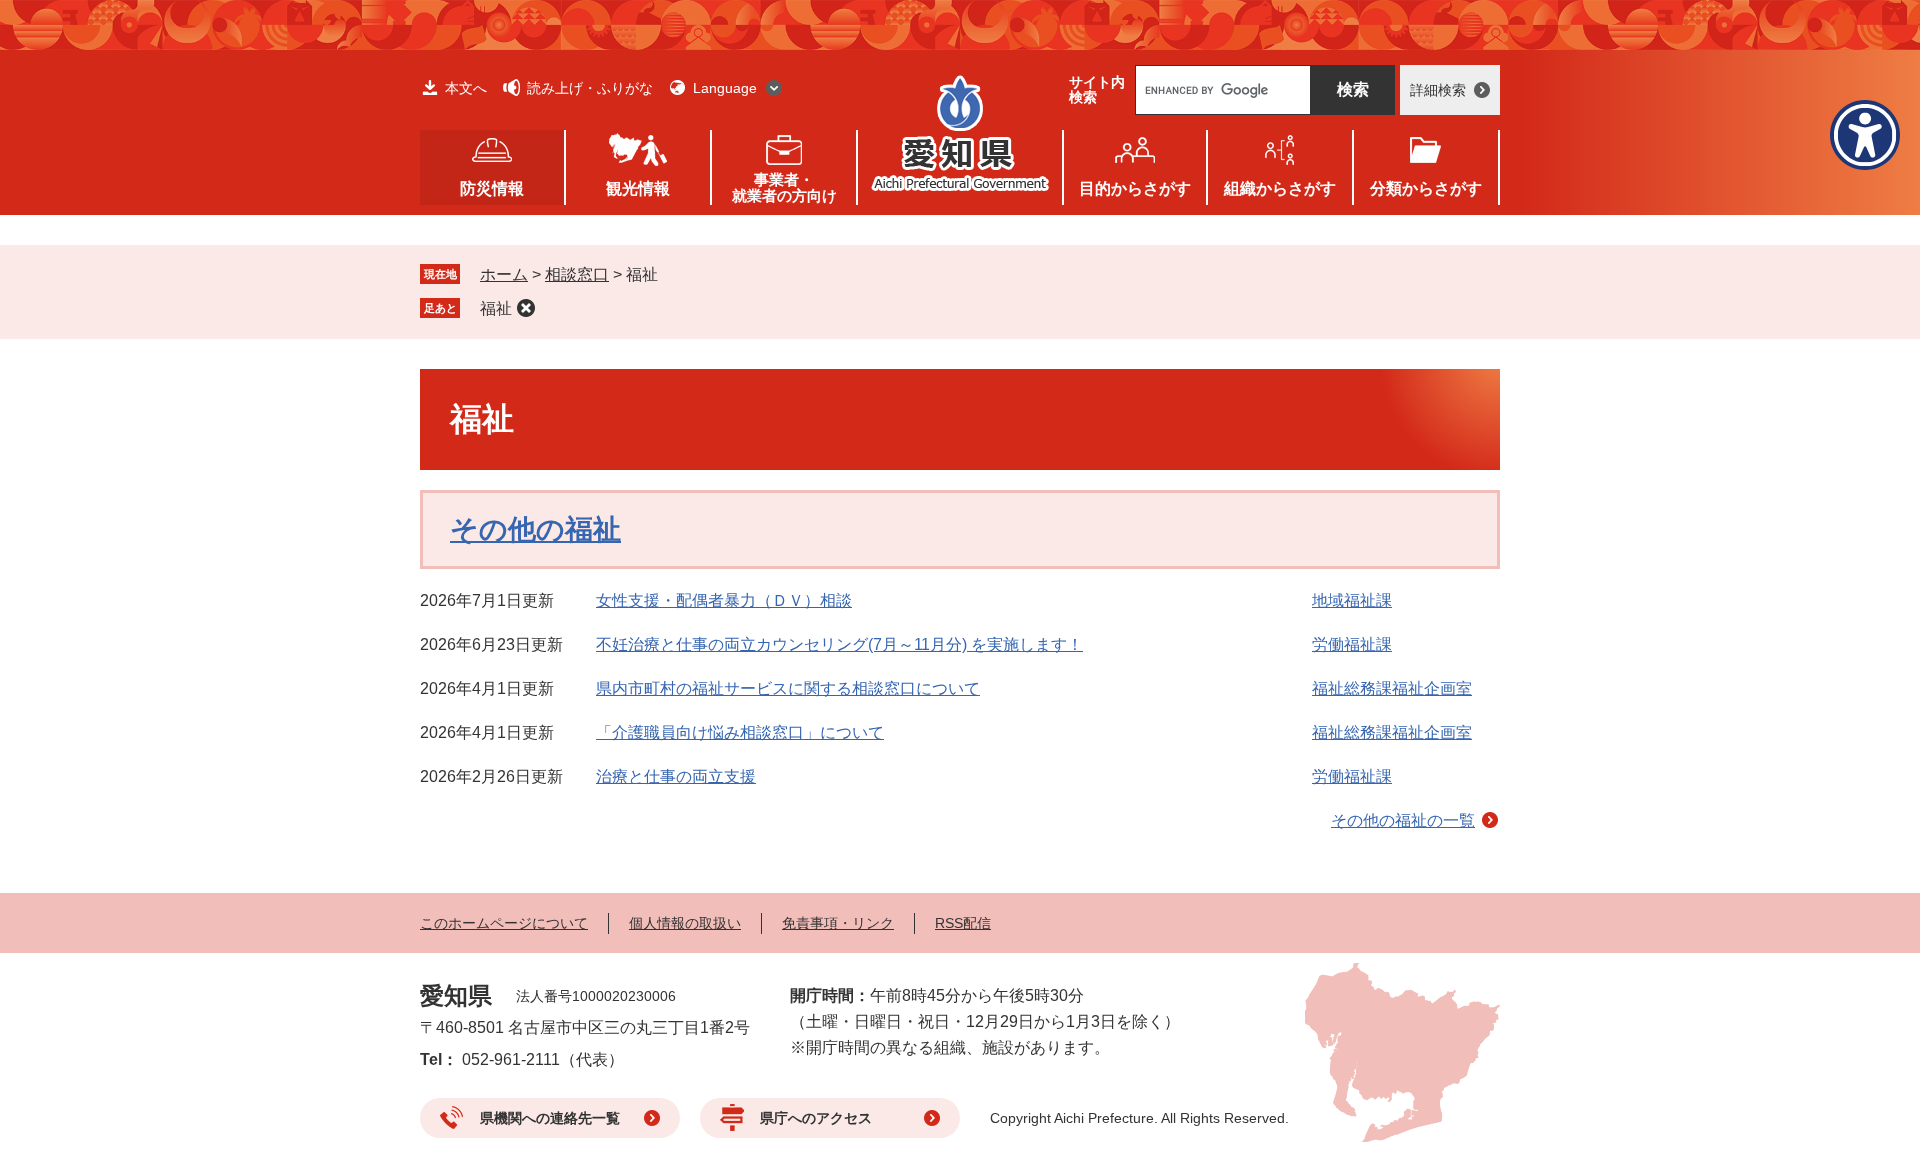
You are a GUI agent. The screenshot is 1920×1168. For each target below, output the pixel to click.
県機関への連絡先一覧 (550, 1118)
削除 (526, 308)
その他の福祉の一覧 (1403, 820)
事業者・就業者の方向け (784, 187)
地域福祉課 (1352, 600)
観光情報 (638, 188)
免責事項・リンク (838, 923)
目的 (1135, 188)
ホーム (504, 274)
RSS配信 (963, 923)
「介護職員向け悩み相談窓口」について (740, 732)
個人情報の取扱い (685, 923)
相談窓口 (577, 274)
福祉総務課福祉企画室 (1392, 688)
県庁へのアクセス (816, 1118)
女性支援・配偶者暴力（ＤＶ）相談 (724, 600)
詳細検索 (1438, 90)
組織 (1280, 188)
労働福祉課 (1352, 644)
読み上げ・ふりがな (590, 88)
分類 (1426, 188)
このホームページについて (504, 923)
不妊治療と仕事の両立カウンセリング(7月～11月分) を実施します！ (839, 644)
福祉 (496, 308)
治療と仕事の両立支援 (676, 776)
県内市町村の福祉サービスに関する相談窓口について (788, 688)
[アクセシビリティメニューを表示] (1865, 135)
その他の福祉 (535, 529)
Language (725, 88)
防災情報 (492, 188)
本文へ (466, 88)
